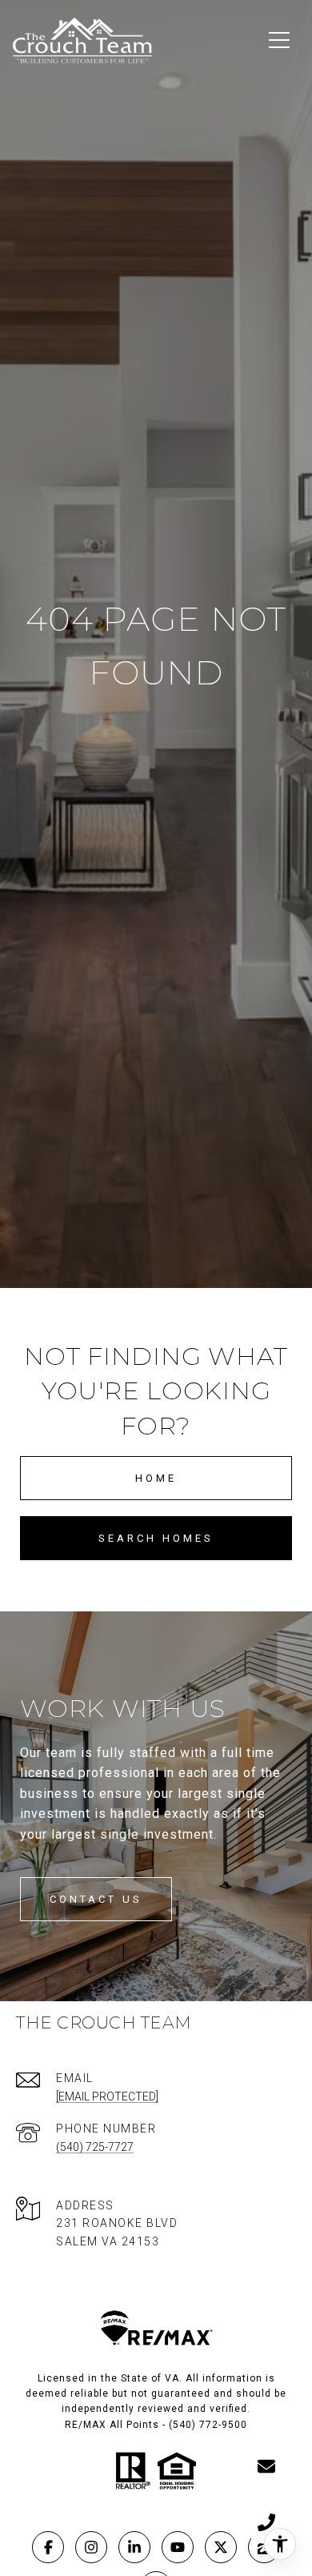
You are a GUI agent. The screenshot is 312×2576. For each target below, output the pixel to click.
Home (156, 1478)
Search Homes (156, 1538)
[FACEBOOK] (48, 2547)
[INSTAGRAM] (91, 2547)
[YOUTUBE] (178, 2547)
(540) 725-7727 (95, 2147)
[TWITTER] (221, 2547)
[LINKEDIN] (134, 2547)
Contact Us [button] (96, 1899)
